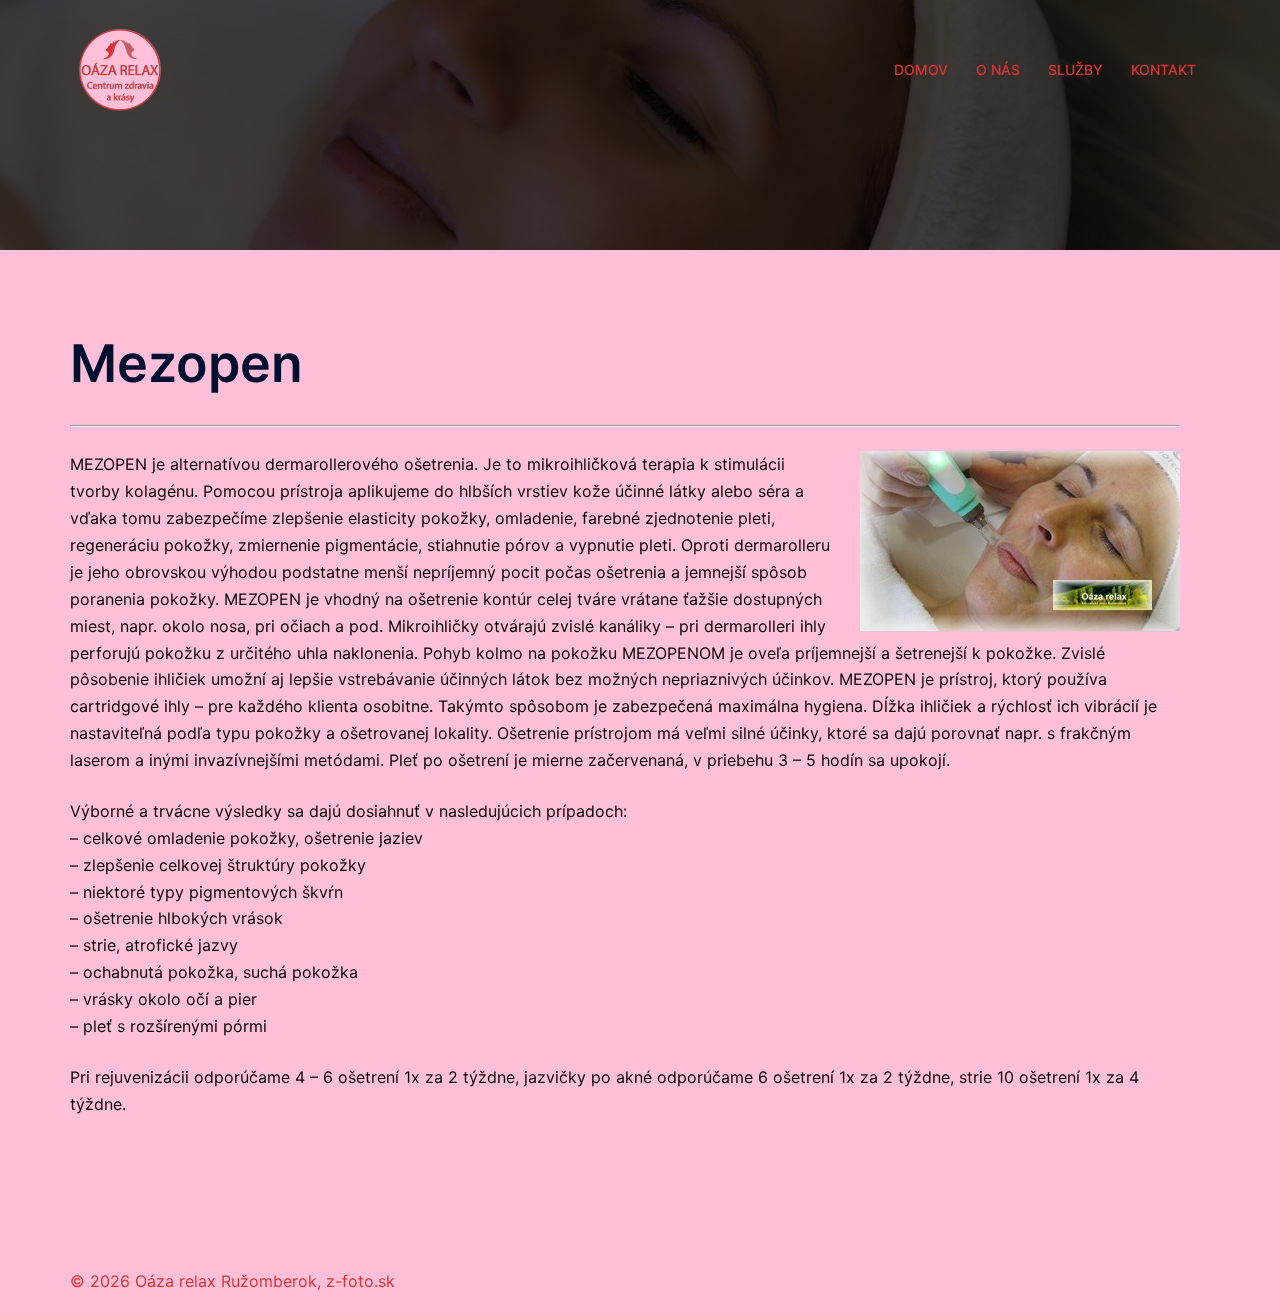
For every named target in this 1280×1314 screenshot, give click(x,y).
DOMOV (921, 69)
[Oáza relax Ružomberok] (120, 68)
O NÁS (998, 69)
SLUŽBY (1075, 69)
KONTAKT (1163, 69)
